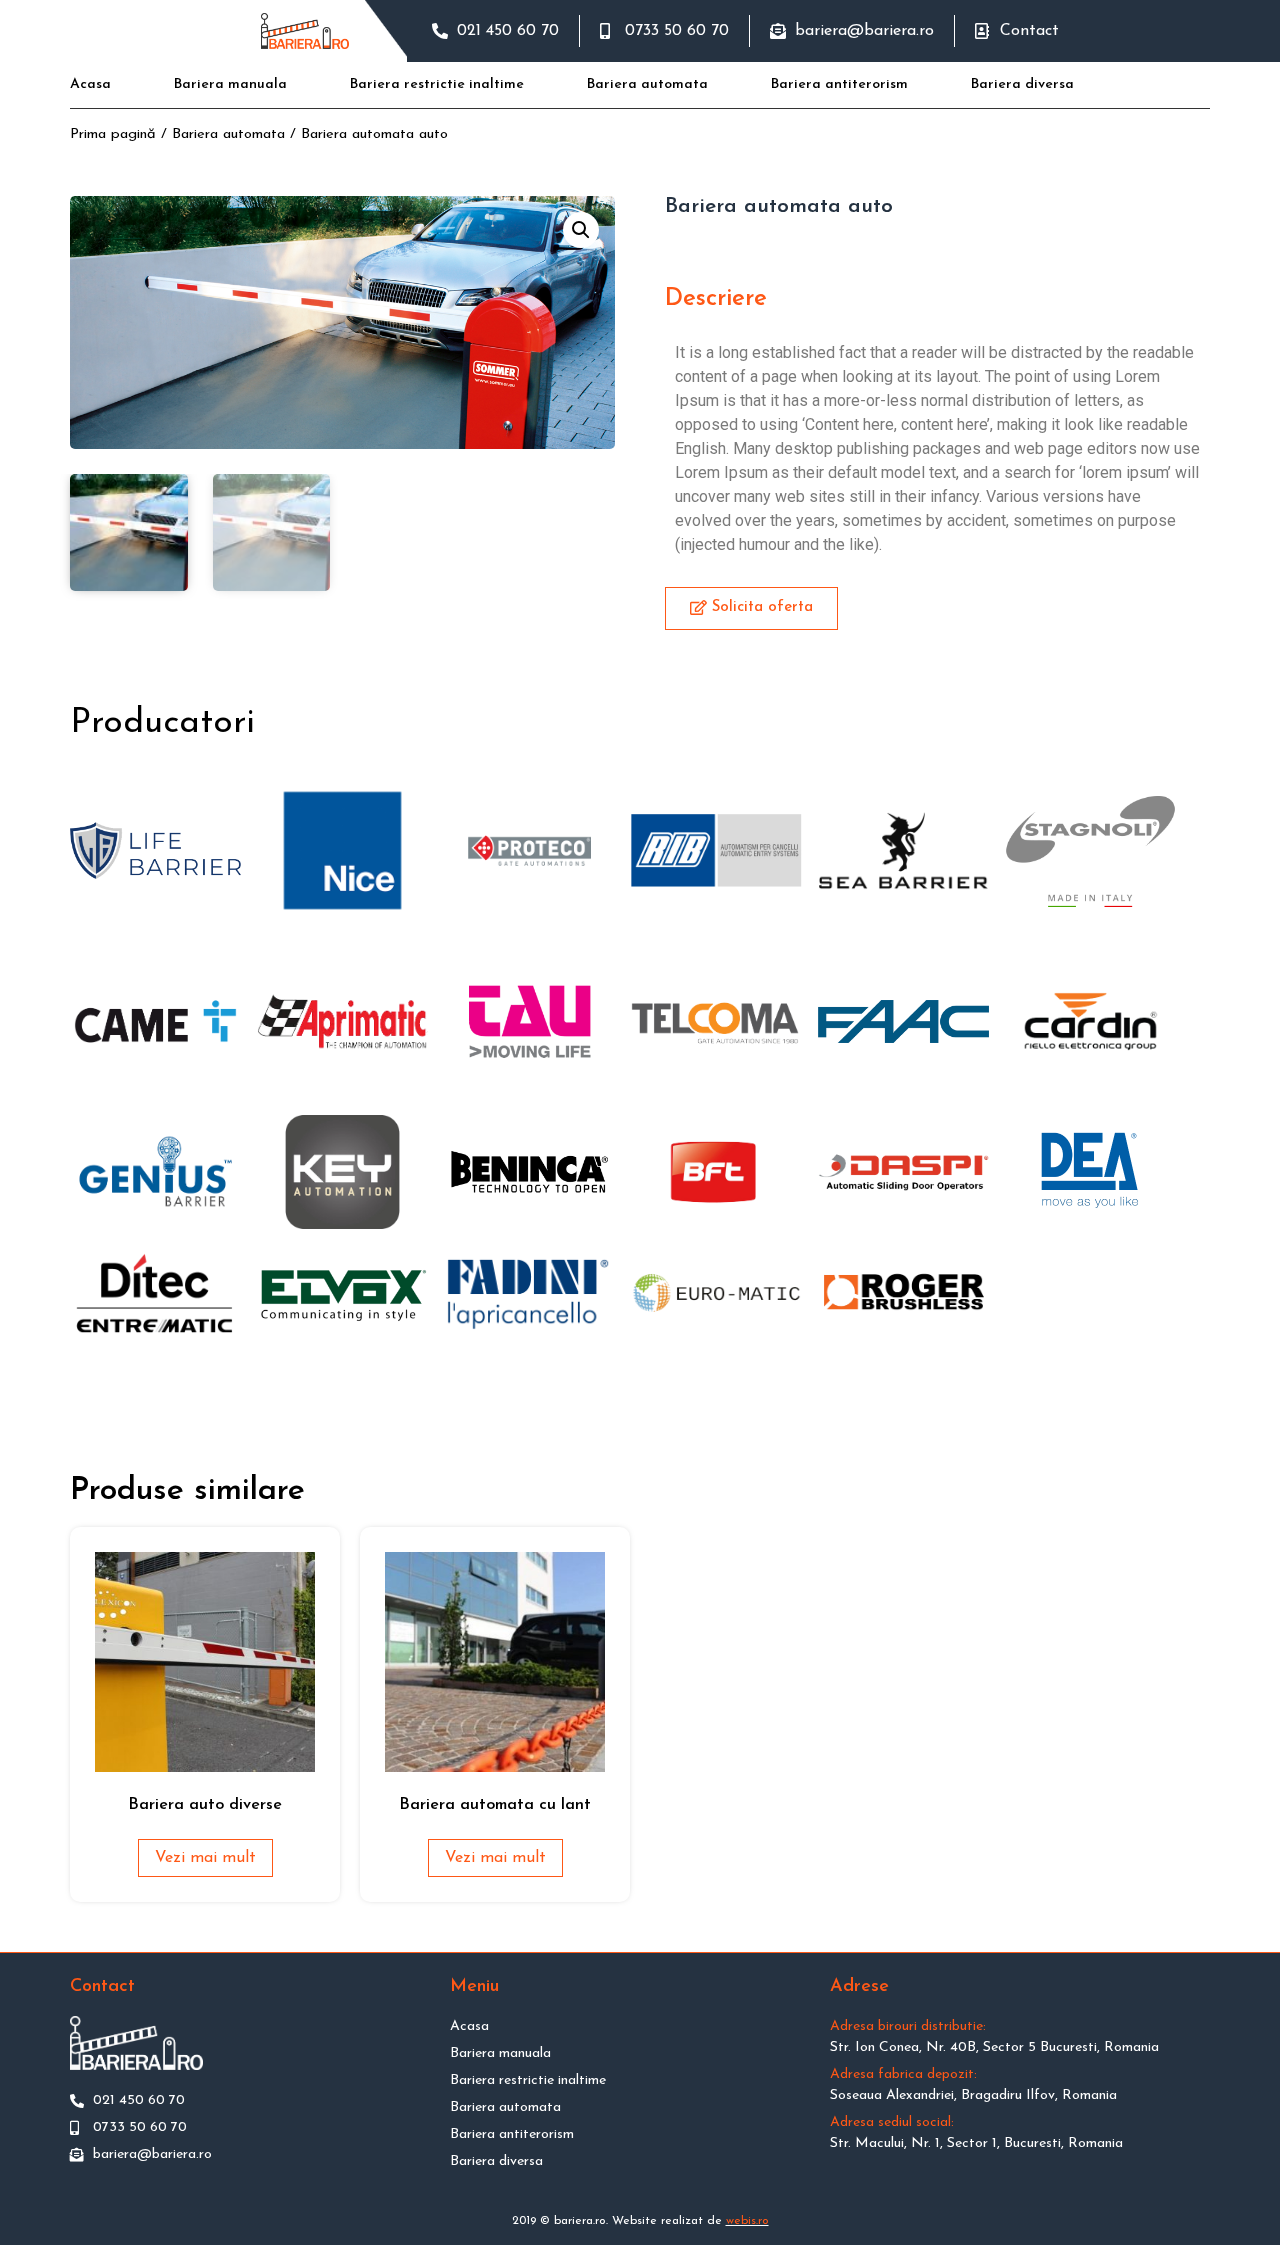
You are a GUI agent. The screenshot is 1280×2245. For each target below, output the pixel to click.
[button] (751, 608)
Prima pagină (113, 134)
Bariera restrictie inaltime (437, 84)
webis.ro (747, 2221)
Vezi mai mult (205, 1858)
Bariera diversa (1022, 84)
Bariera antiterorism (839, 84)
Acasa (90, 84)
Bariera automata (647, 84)
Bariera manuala (230, 84)
